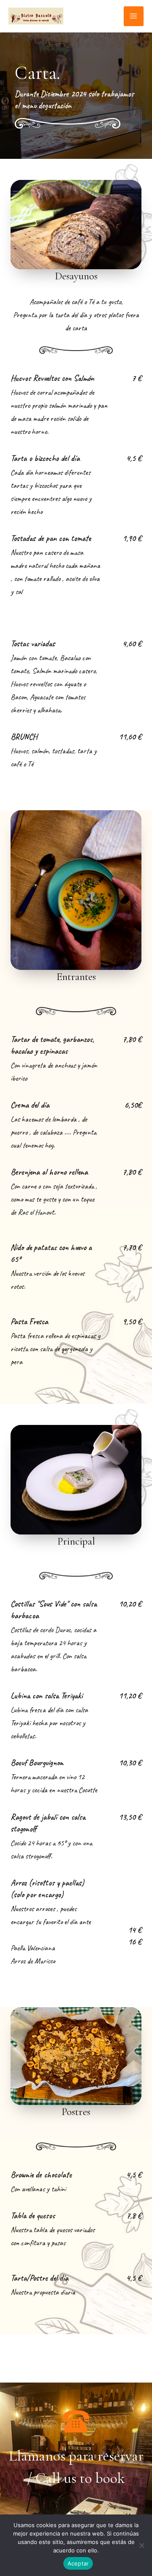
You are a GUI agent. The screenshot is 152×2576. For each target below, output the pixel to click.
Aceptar (78, 2563)
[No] (141, 2545)
